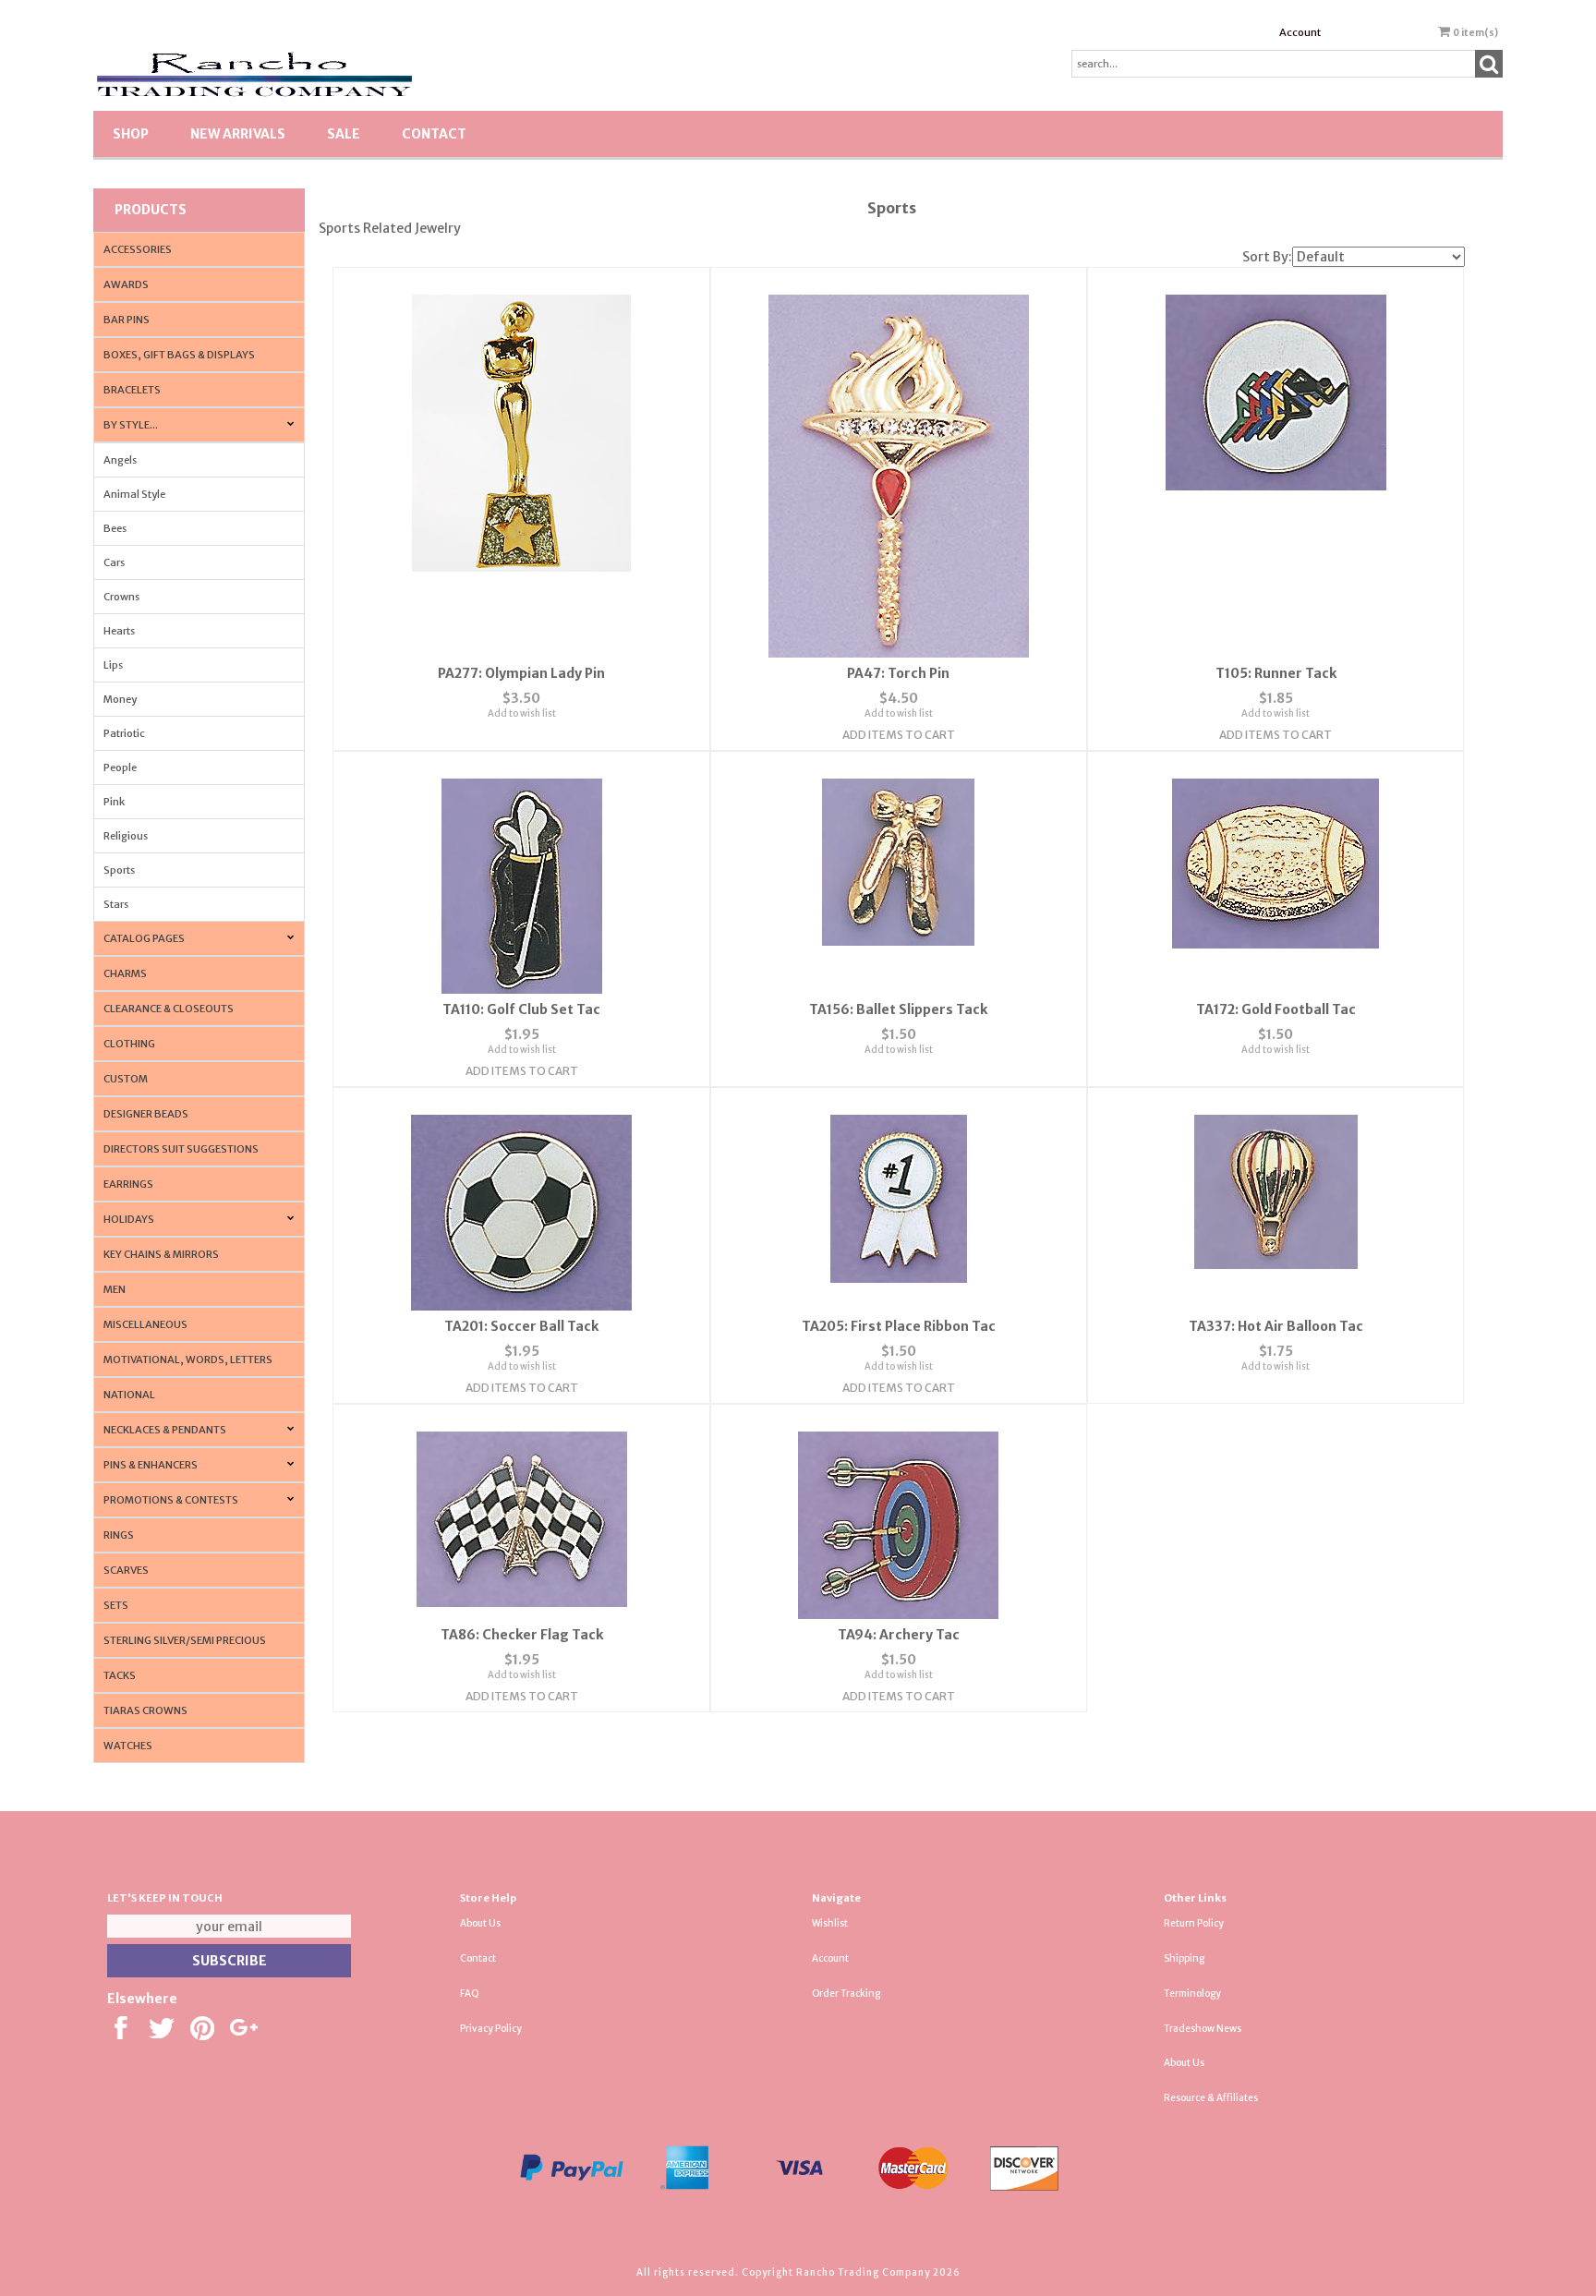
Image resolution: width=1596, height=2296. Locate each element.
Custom (126, 1079)
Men (115, 1289)
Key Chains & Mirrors (161, 1254)
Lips (113, 665)
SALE (344, 134)
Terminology (1192, 1994)
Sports (119, 870)
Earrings (128, 1184)
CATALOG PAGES (144, 938)
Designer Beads (146, 1114)
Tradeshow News (1203, 2029)
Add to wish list (522, 713)
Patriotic (124, 733)
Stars (116, 904)
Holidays (129, 1219)
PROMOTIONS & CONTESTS (171, 1500)
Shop (131, 134)
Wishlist (830, 1923)
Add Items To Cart (899, 735)
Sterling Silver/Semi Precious (185, 1640)
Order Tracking (846, 1994)
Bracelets (132, 390)
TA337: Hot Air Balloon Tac (1276, 1326)
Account (1300, 32)
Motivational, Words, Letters (188, 1359)
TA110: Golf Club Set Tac (521, 1009)
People (120, 767)
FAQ (470, 1994)
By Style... (131, 425)
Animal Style (134, 494)
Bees (115, 528)
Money (120, 699)
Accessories (138, 249)
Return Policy (1194, 1923)
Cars (114, 562)
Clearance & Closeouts (169, 1009)
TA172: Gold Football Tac (1276, 1009)
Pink (114, 802)
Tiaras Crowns (145, 1710)
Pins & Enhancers (151, 1465)
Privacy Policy (491, 2029)
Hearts (119, 631)
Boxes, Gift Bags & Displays (179, 355)
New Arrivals (238, 134)
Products (151, 210)
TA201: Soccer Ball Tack (521, 1326)
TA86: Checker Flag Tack (522, 1635)
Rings (119, 1535)
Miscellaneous (145, 1324)
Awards (126, 284)
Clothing (129, 1044)
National (129, 1395)
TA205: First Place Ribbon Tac (899, 1326)
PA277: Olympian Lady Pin (521, 673)
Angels (120, 460)
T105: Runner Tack (1276, 673)
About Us (480, 1923)
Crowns (121, 597)
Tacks (120, 1675)
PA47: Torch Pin (898, 673)
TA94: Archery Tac (899, 1635)
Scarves (126, 1570)
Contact (434, 134)
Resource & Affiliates (1211, 2098)
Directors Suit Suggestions (181, 1149)
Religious (126, 836)
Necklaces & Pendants (165, 1430)
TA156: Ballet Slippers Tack (898, 1009)
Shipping (1184, 1958)
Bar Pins (127, 320)
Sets (116, 1605)
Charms (125, 973)
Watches (128, 1746)
